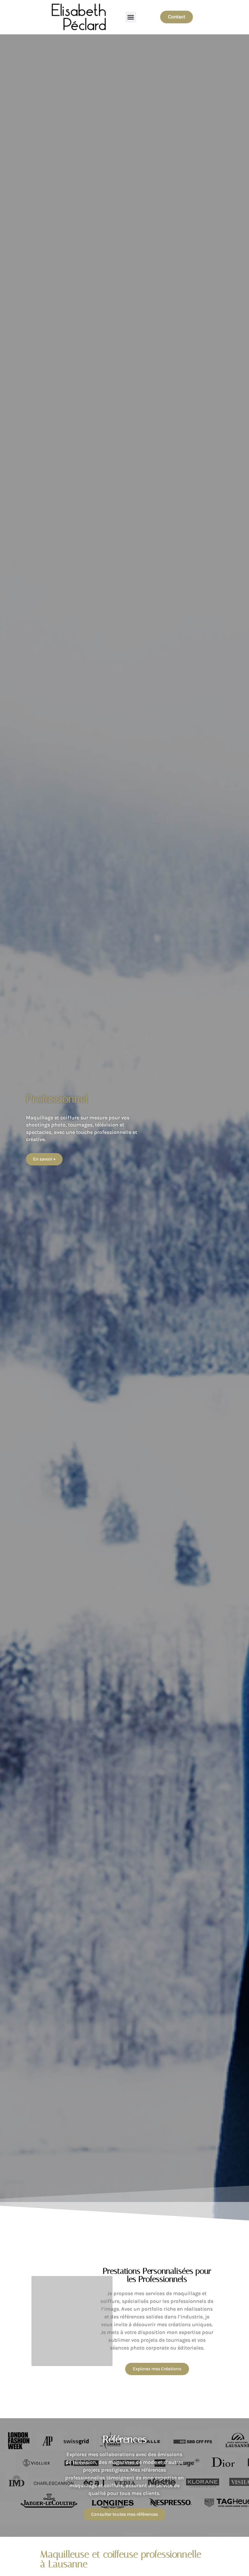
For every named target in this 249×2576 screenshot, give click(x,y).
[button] (131, 17)
